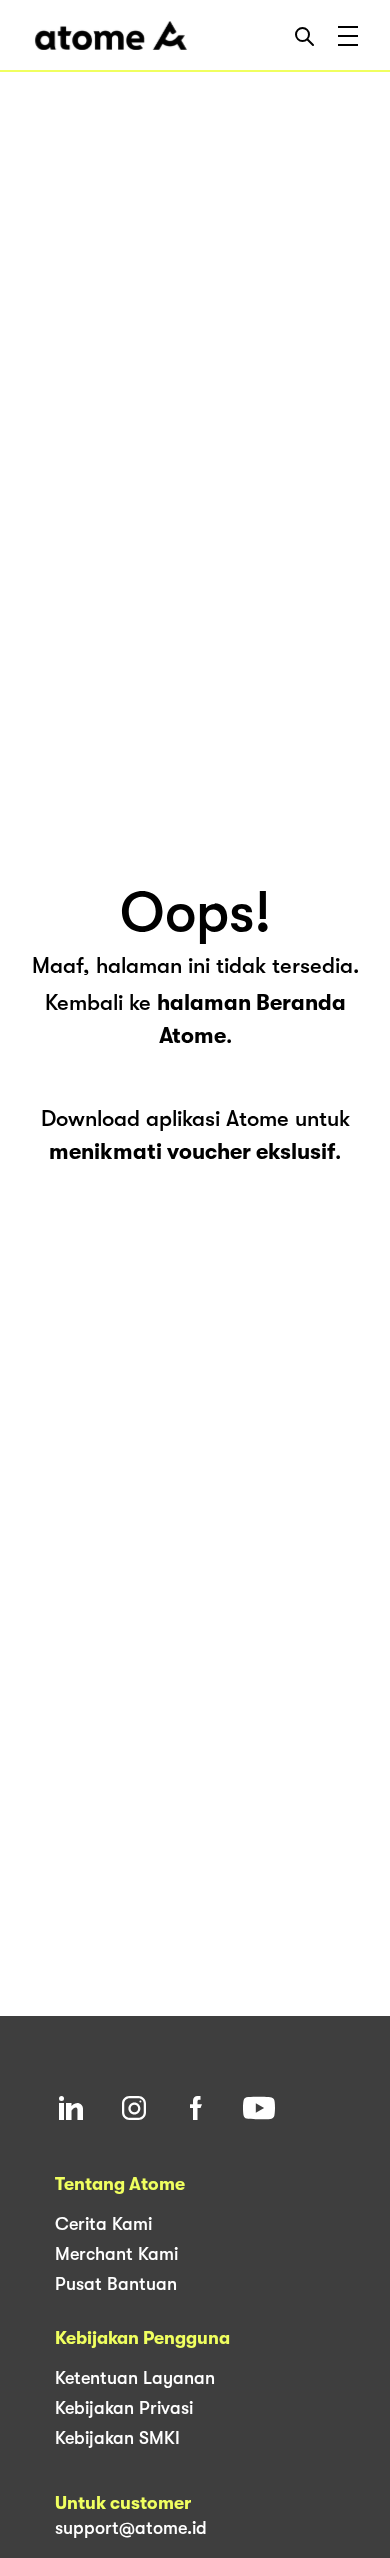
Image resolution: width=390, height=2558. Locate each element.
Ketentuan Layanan (135, 2378)
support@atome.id (131, 2528)
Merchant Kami (116, 2254)
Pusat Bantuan (116, 2284)
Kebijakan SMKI (117, 2438)
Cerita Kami (103, 2224)
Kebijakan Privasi (124, 2408)
